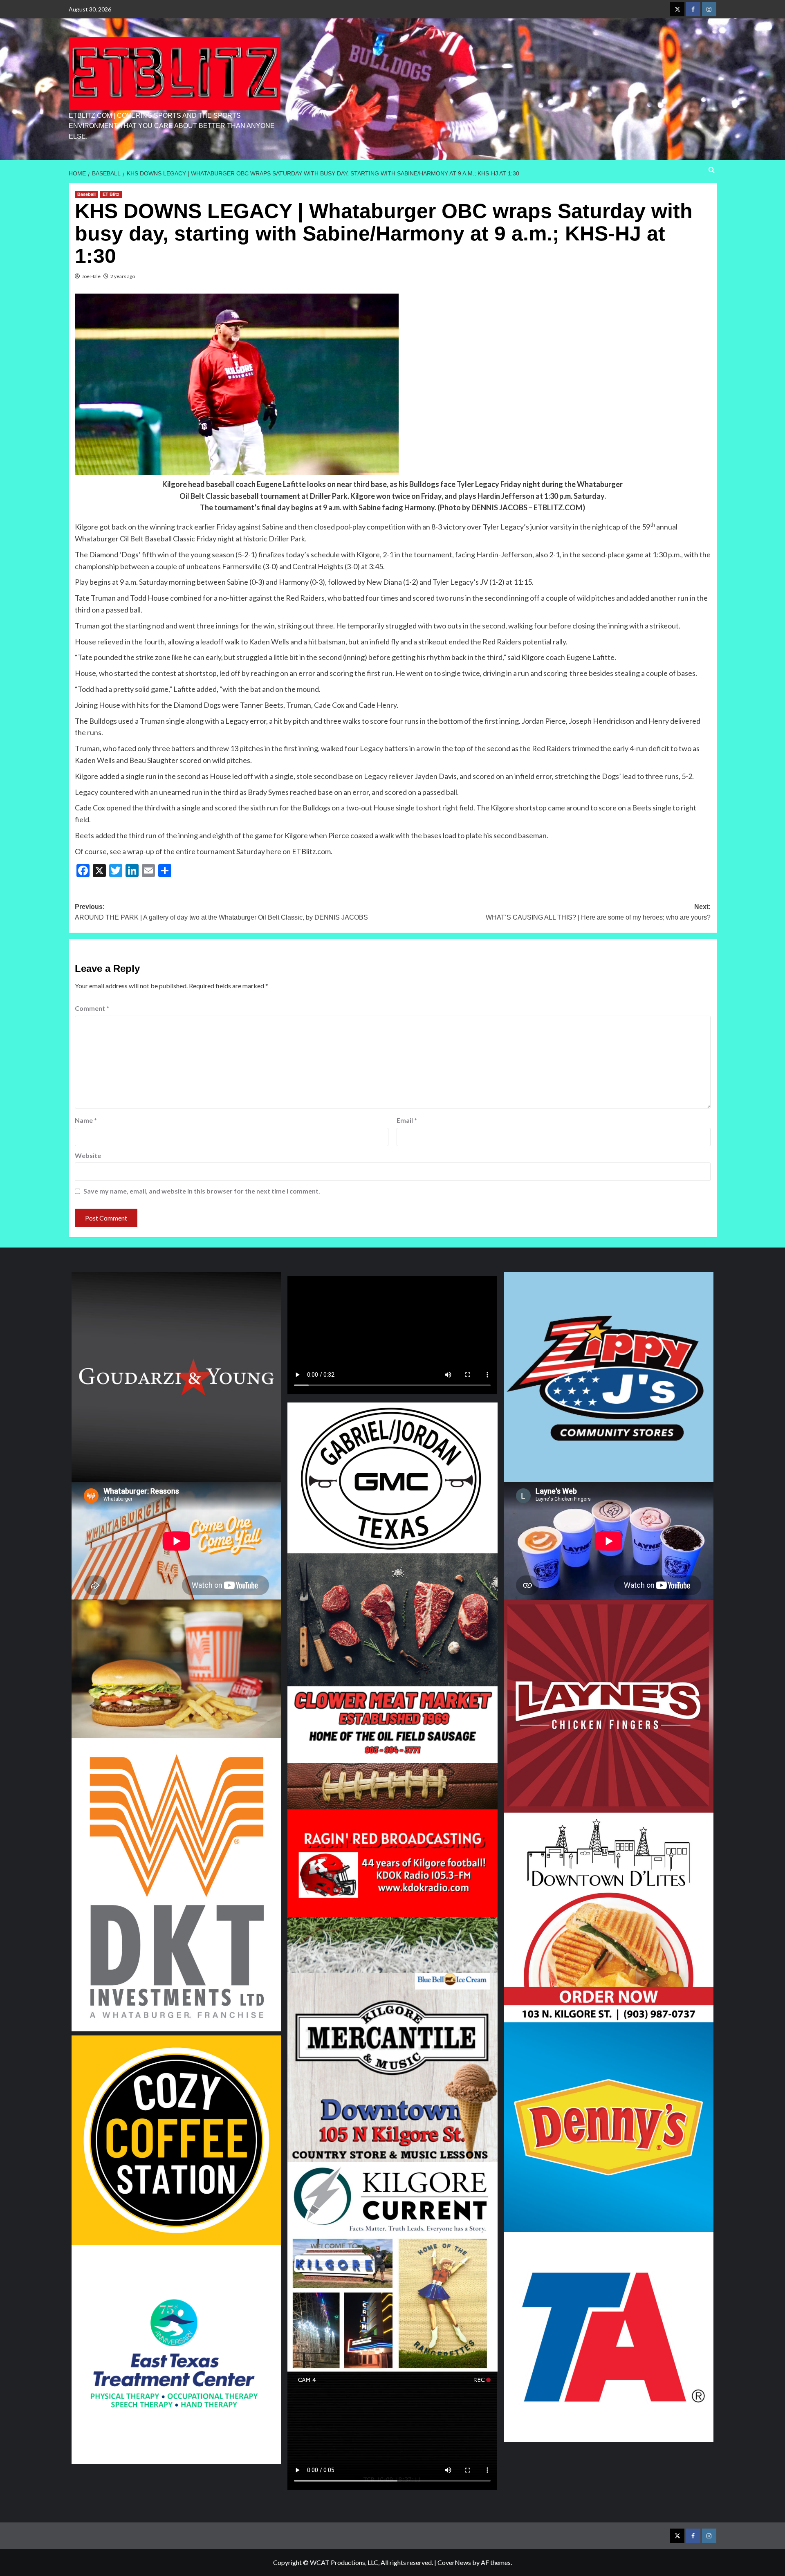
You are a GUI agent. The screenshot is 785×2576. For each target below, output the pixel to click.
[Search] (712, 170)
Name (86, 1120)
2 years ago (123, 276)
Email (407, 1120)
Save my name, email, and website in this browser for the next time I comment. (202, 1191)
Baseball (86, 194)
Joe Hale (91, 276)
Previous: (221, 912)
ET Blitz (111, 194)
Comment (92, 1008)
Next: (598, 912)
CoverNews (454, 2562)
